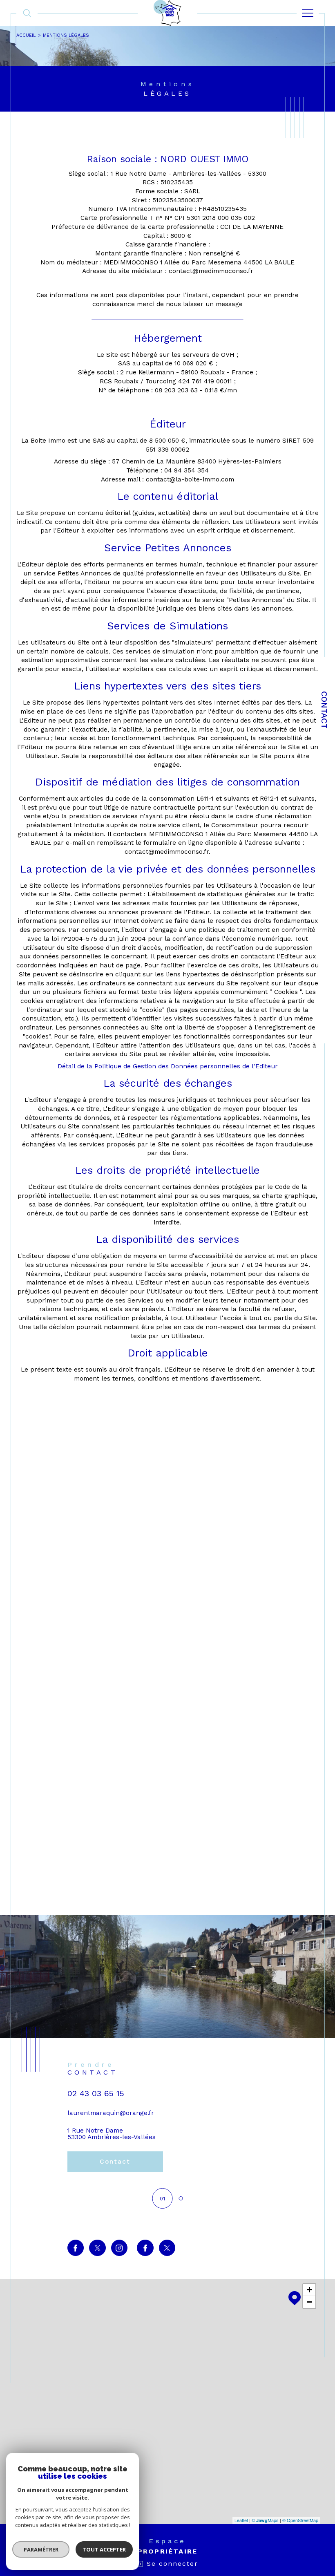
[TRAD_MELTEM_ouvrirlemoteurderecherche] (27, 13)
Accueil (26, 35)
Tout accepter (104, 2549)
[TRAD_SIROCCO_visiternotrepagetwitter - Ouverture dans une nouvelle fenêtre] (97, 2248)
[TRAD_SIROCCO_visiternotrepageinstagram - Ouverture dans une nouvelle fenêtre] (119, 2248)
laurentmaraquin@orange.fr (111, 2113)
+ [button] (309, 2290)
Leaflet (241, 2520)
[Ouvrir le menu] (308, 13)
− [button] (309, 2302)
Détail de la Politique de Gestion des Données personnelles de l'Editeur (168, 1066)
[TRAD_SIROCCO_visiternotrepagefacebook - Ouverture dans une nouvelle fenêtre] (76, 2248)
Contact (324, 710)
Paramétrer (41, 2549)
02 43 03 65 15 (96, 2094)
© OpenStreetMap (300, 2520)
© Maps (265, 2520)
